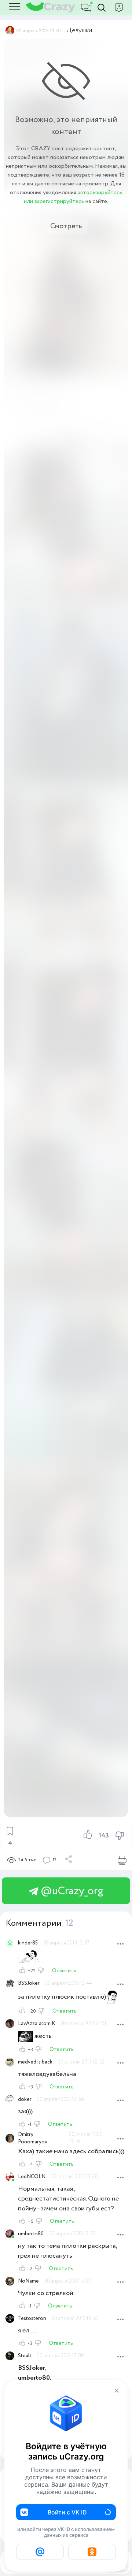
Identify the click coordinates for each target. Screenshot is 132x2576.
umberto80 (31, 2234)
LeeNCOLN (32, 2177)
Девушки (79, 30)
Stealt (25, 2356)
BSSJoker (29, 1983)
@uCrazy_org (71, 1891)
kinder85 (28, 1943)
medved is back (35, 2062)
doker (25, 2099)
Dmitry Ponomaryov (33, 2138)
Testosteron (32, 2318)
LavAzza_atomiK (36, 2024)
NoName (28, 2281)
